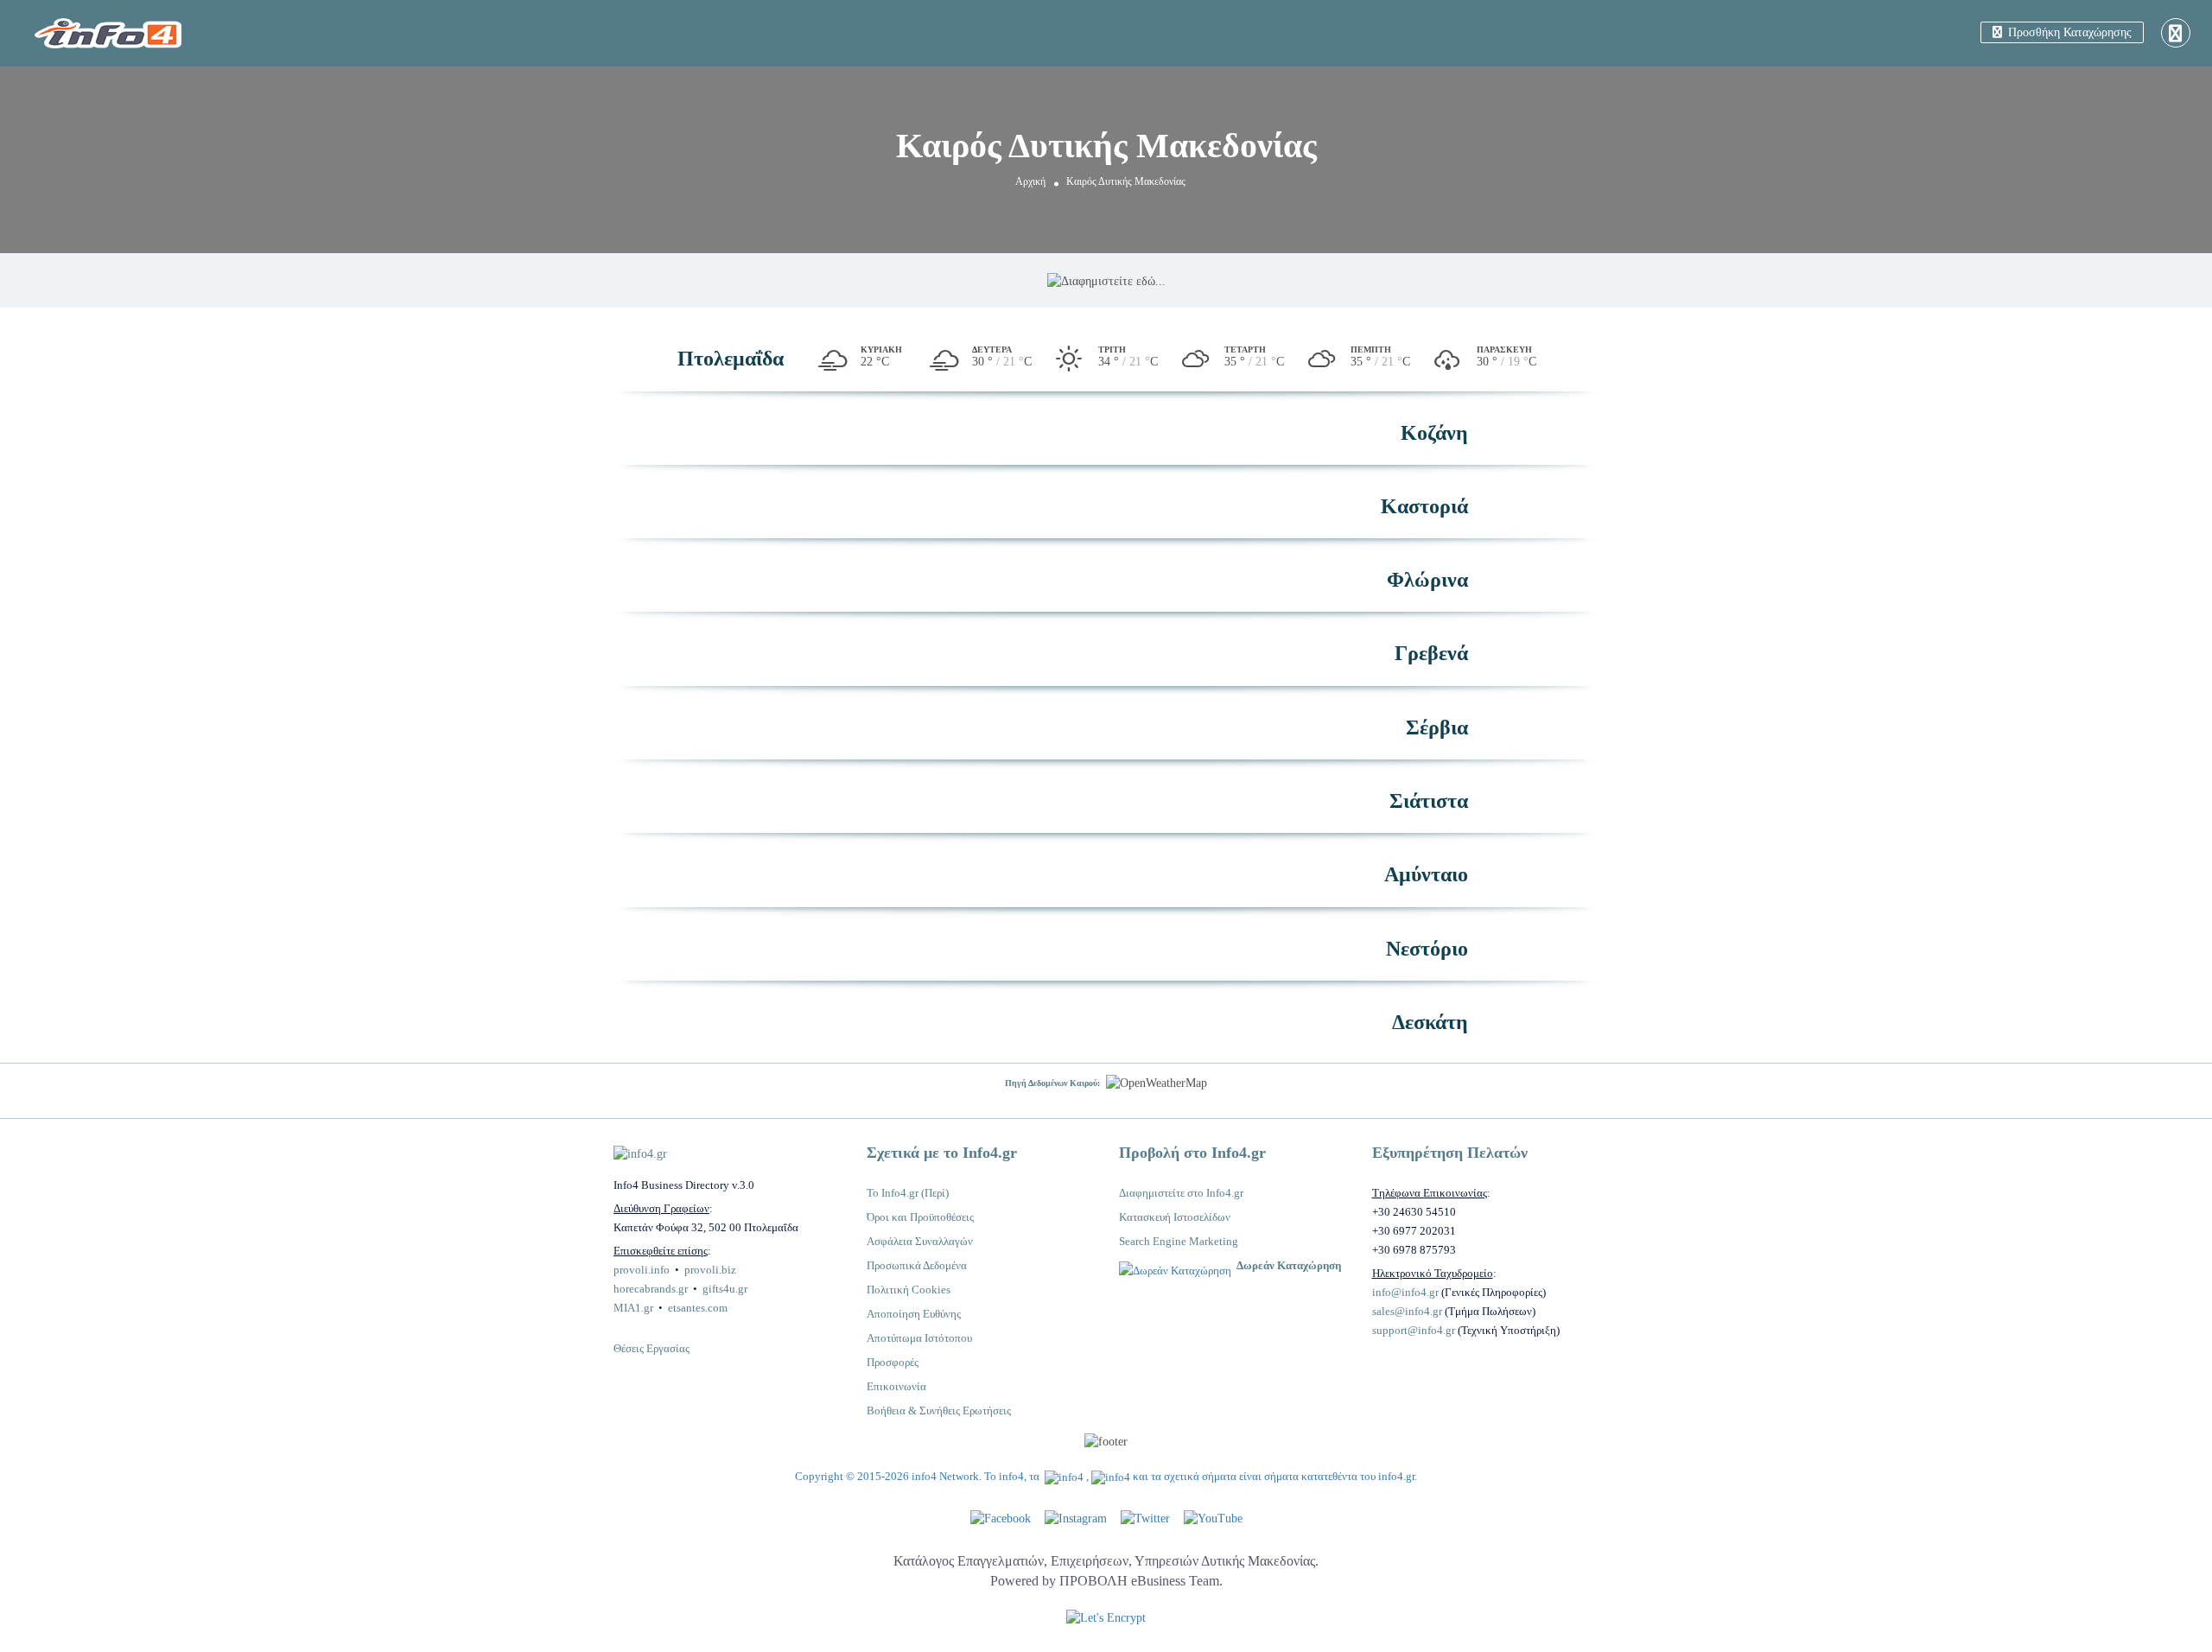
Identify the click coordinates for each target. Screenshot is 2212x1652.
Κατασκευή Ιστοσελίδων (1175, 1217)
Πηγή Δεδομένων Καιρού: (1052, 1083)
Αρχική (1030, 181)
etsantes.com (698, 1308)
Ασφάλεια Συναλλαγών (920, 1241)
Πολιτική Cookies (909, 1290)
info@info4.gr (1405, 1292)
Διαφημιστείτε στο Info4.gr (1181, 1193)
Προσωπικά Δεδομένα (917, 1265)
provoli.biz (710, 1270)
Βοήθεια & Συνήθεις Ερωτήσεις (939, 1411)
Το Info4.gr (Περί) (908, 1193)
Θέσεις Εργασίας (652, 1348)
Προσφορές (893, 1362)
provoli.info (642, 1270)
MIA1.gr (633, 1308)
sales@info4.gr (1407, 1311)
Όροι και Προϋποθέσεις (920, 1217)
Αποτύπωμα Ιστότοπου (919, 1338)
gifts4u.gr (725, 1289)
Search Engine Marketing (1179, 1241)
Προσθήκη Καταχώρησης (2068, 32)
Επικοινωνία (896, 1386)
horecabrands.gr (651, 1289)
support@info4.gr (1414, 1330)
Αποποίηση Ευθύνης (914, 1314)
